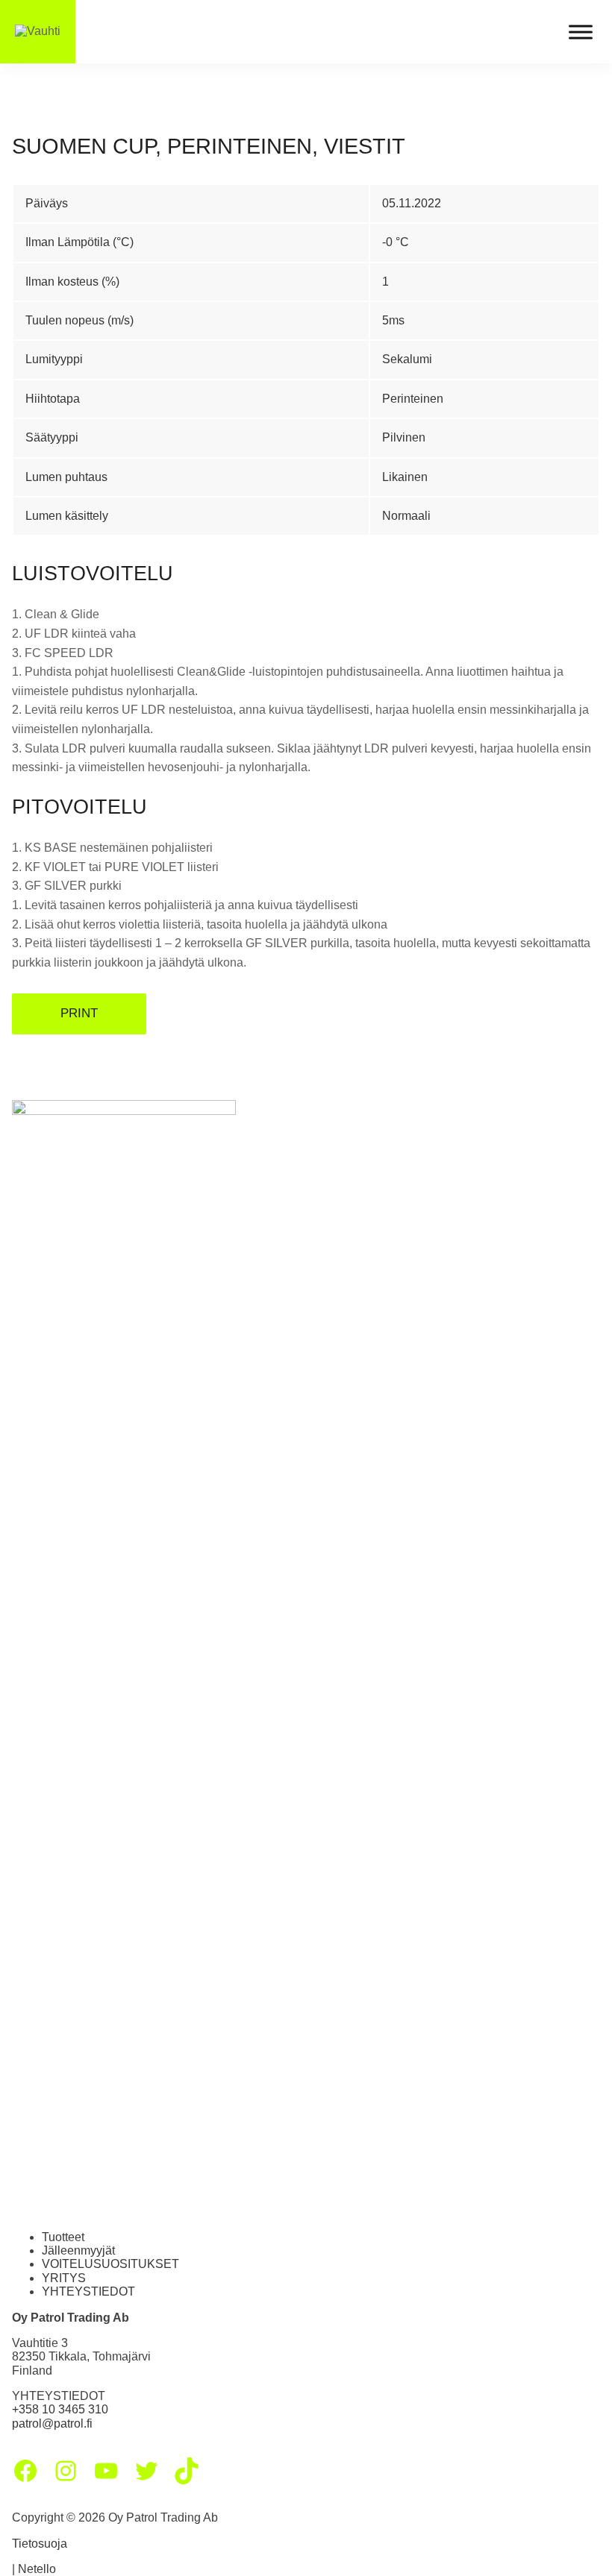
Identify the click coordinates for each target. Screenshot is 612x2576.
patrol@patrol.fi (52, 2423)
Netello (37, 2569)
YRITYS (64, 2278)
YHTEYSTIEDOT (88, 2291)
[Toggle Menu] (581, 32)
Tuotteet (63, 2237)
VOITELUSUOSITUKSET (110, 2264)
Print (79, 1013)
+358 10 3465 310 (60, 2409)
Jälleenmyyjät (78, 2250)
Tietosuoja (40, 2544)
